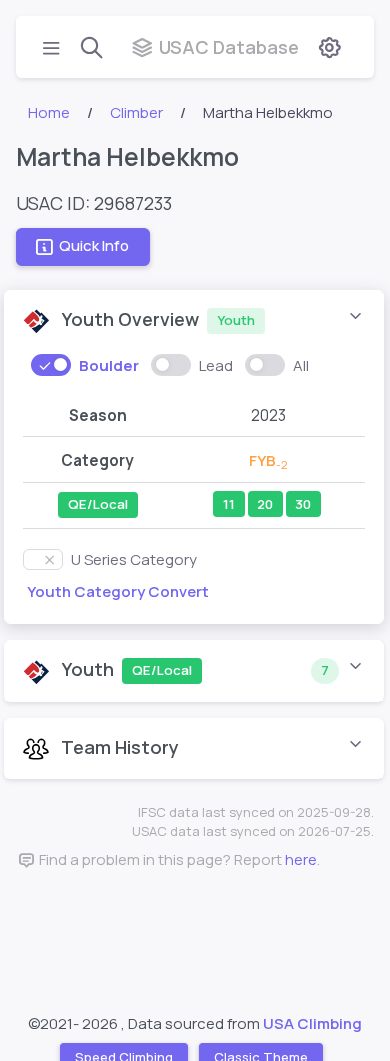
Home (49, 112)
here (301, 859)
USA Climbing (312, 1023)
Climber (136, 112)
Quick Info (94, 246)
